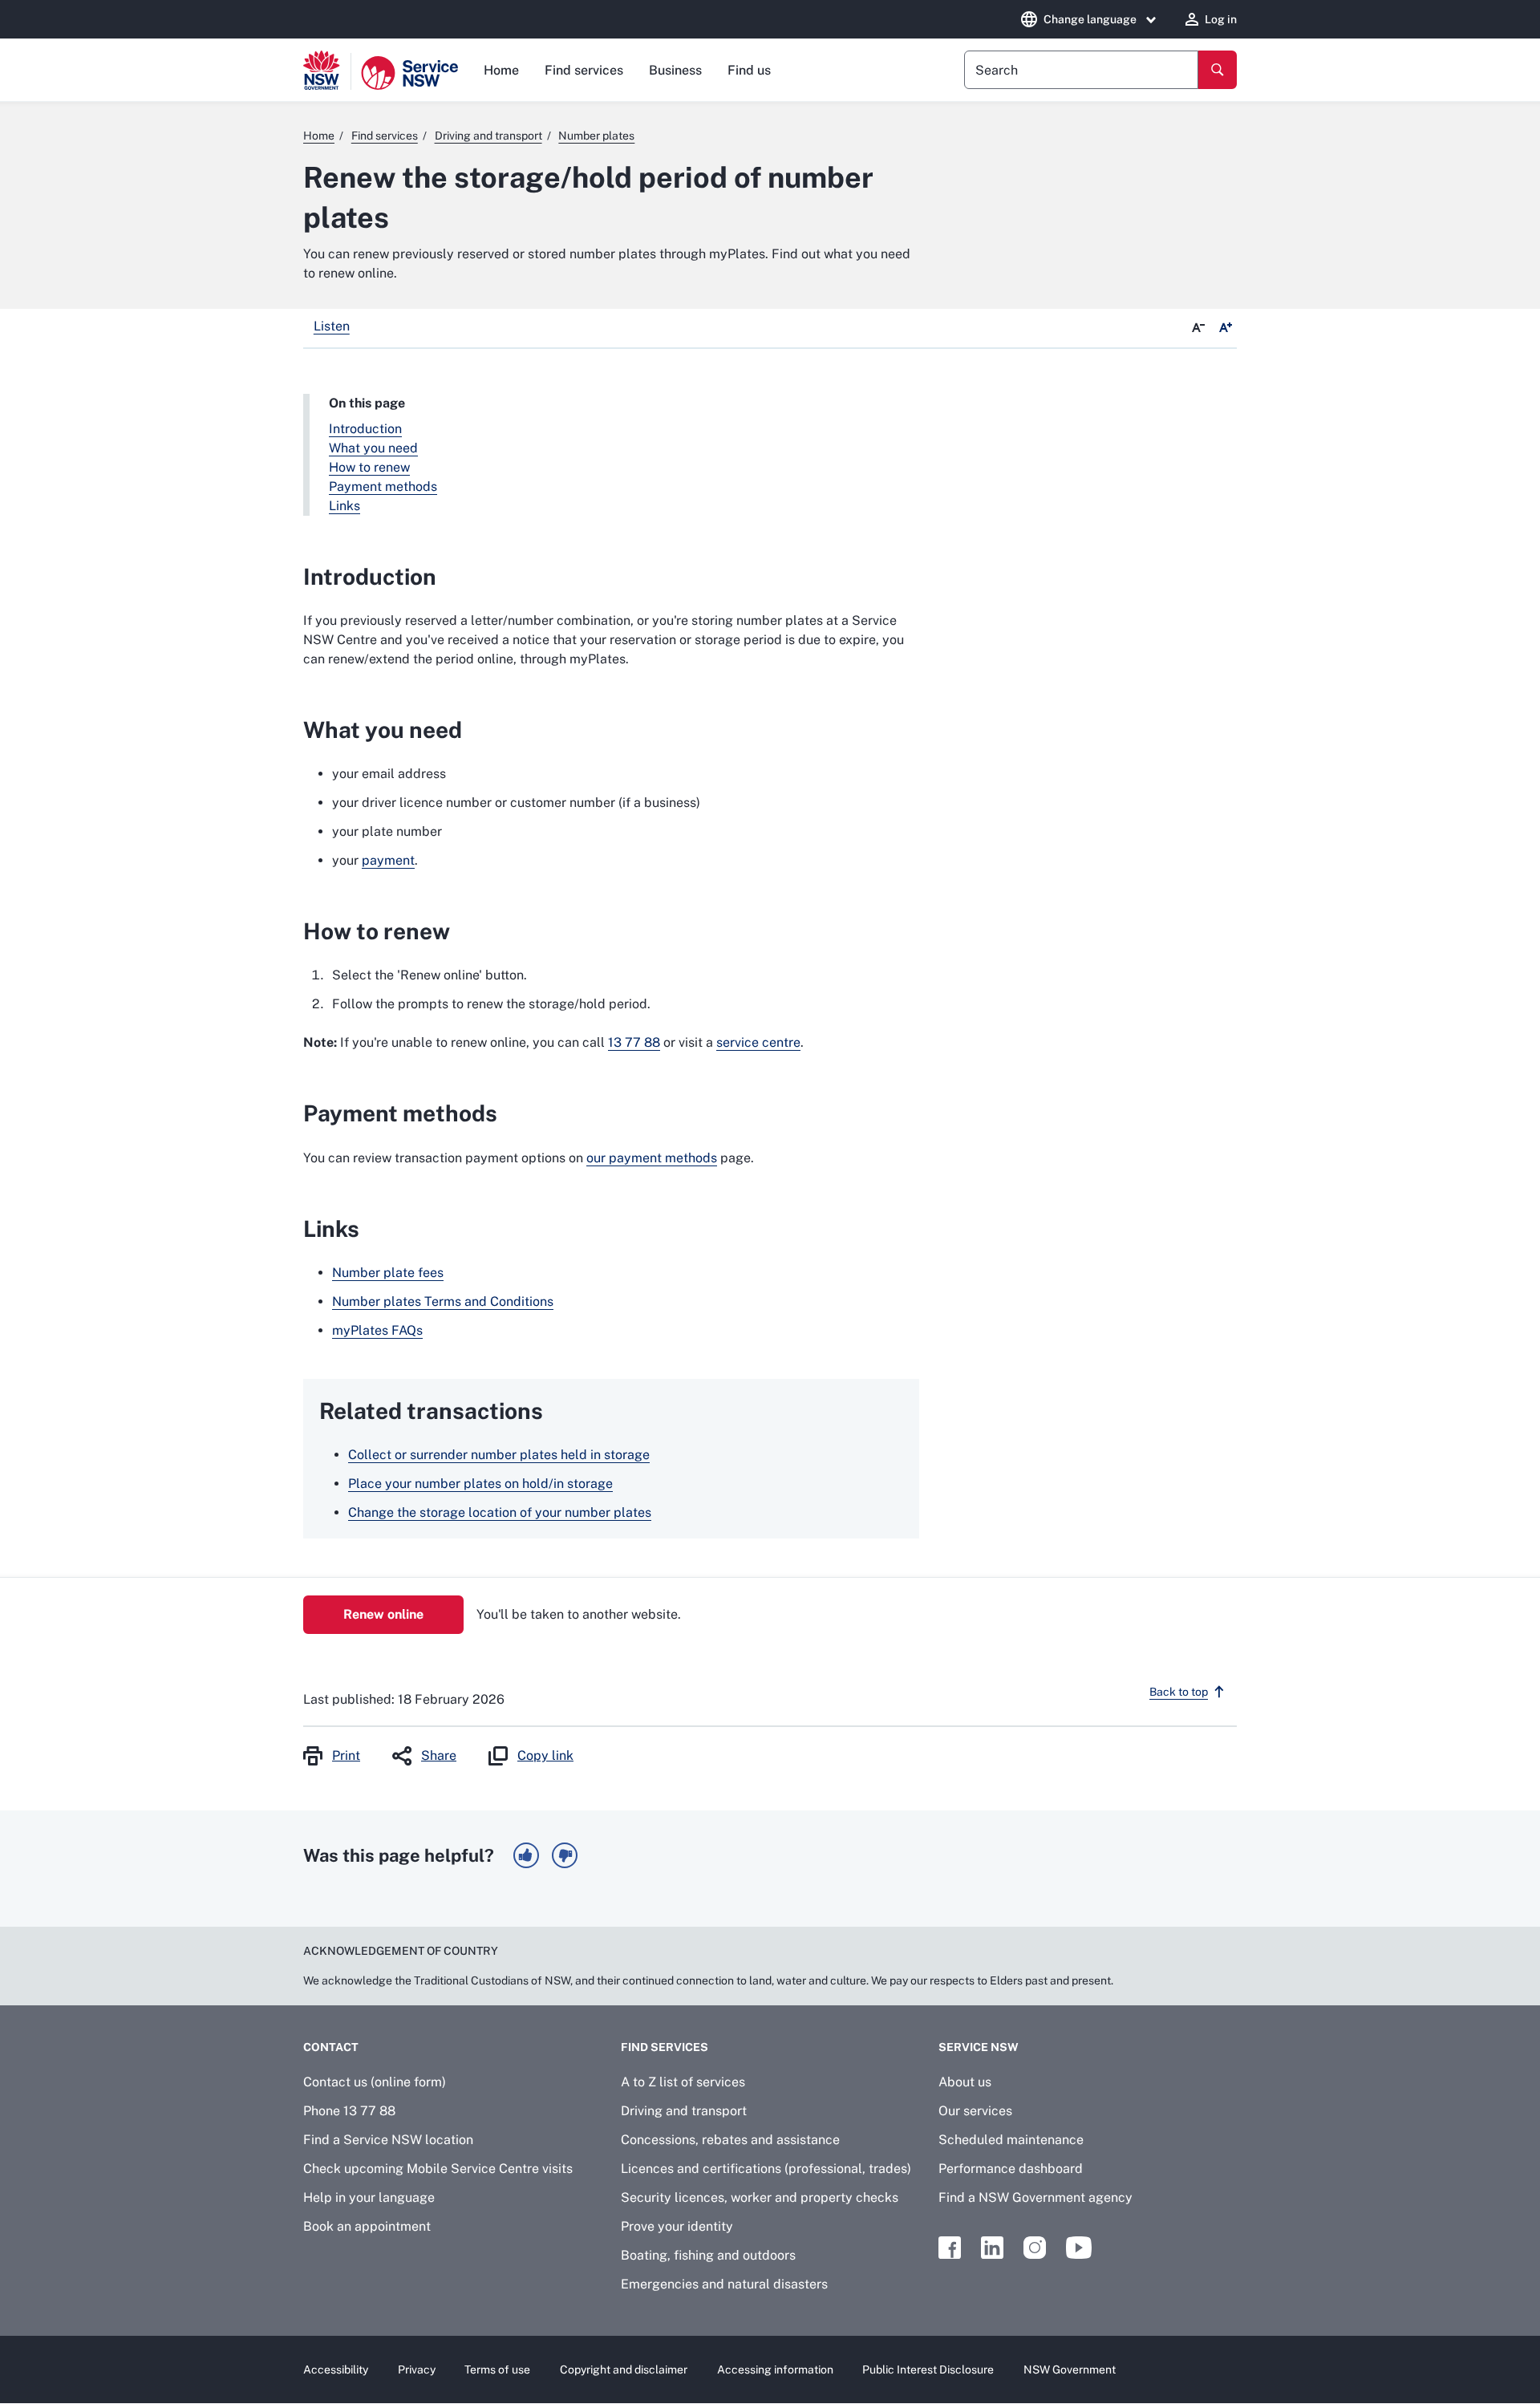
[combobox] (1081, 70)
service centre (758, 1042)
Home (501, 70)
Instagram (1035, 2248)
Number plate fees (388, 1273)
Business (675, 70)
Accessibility (336, 2370)
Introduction (365, 429)
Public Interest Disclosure (928, 2370)
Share (439, 1755)
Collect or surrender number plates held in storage (499, 1455)
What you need (373, 448)
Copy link (545, 1755)
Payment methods (383, 486)
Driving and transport (684, 2111)
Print (346, 1755)
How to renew (369, 467)
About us (965, 2082)
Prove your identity (677, 2226)
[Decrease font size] (1198, 328)
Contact (331, 2047)
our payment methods (652, 1158)
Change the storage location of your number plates (500, 1512)
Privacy (417, 2370)
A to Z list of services (683, 2082)
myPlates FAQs (377, 1330)
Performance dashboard (1011, 2169)
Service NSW (979, 2047)
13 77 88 (634, 1042)
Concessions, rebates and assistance (730, 2140)
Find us (749, 70)
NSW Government (1070, 2370)
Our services (975, 2111)
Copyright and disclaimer (624, 2370)
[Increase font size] (1226, 328)
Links (344, 506)
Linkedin (992, 2248)
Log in (1221, 19)
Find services (584, 70)
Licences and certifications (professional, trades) (766, 2169)
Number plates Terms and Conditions (443, 1301)
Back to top (1179, 1692)
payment (388, 860)
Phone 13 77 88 (349, 2111)
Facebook (950, 2248)
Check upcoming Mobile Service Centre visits (438, 2169)
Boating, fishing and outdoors (708, 2255)
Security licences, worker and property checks (760, 2197)
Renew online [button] (383, 1614)
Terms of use (497, 2370)
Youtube (1079, 2248)
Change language (1090, 19)
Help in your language (369, 2197)
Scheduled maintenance (1011, 2140)
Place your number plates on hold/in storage (480, 1484)
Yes (526, 1855)
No (565, 1855)
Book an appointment (367, 2226)
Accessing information (775, 2370)
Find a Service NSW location (388, 2140)
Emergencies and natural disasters (724, 2284)
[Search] (1218, 70)
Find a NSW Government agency (1035, 2197)
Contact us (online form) (375, 2082)
